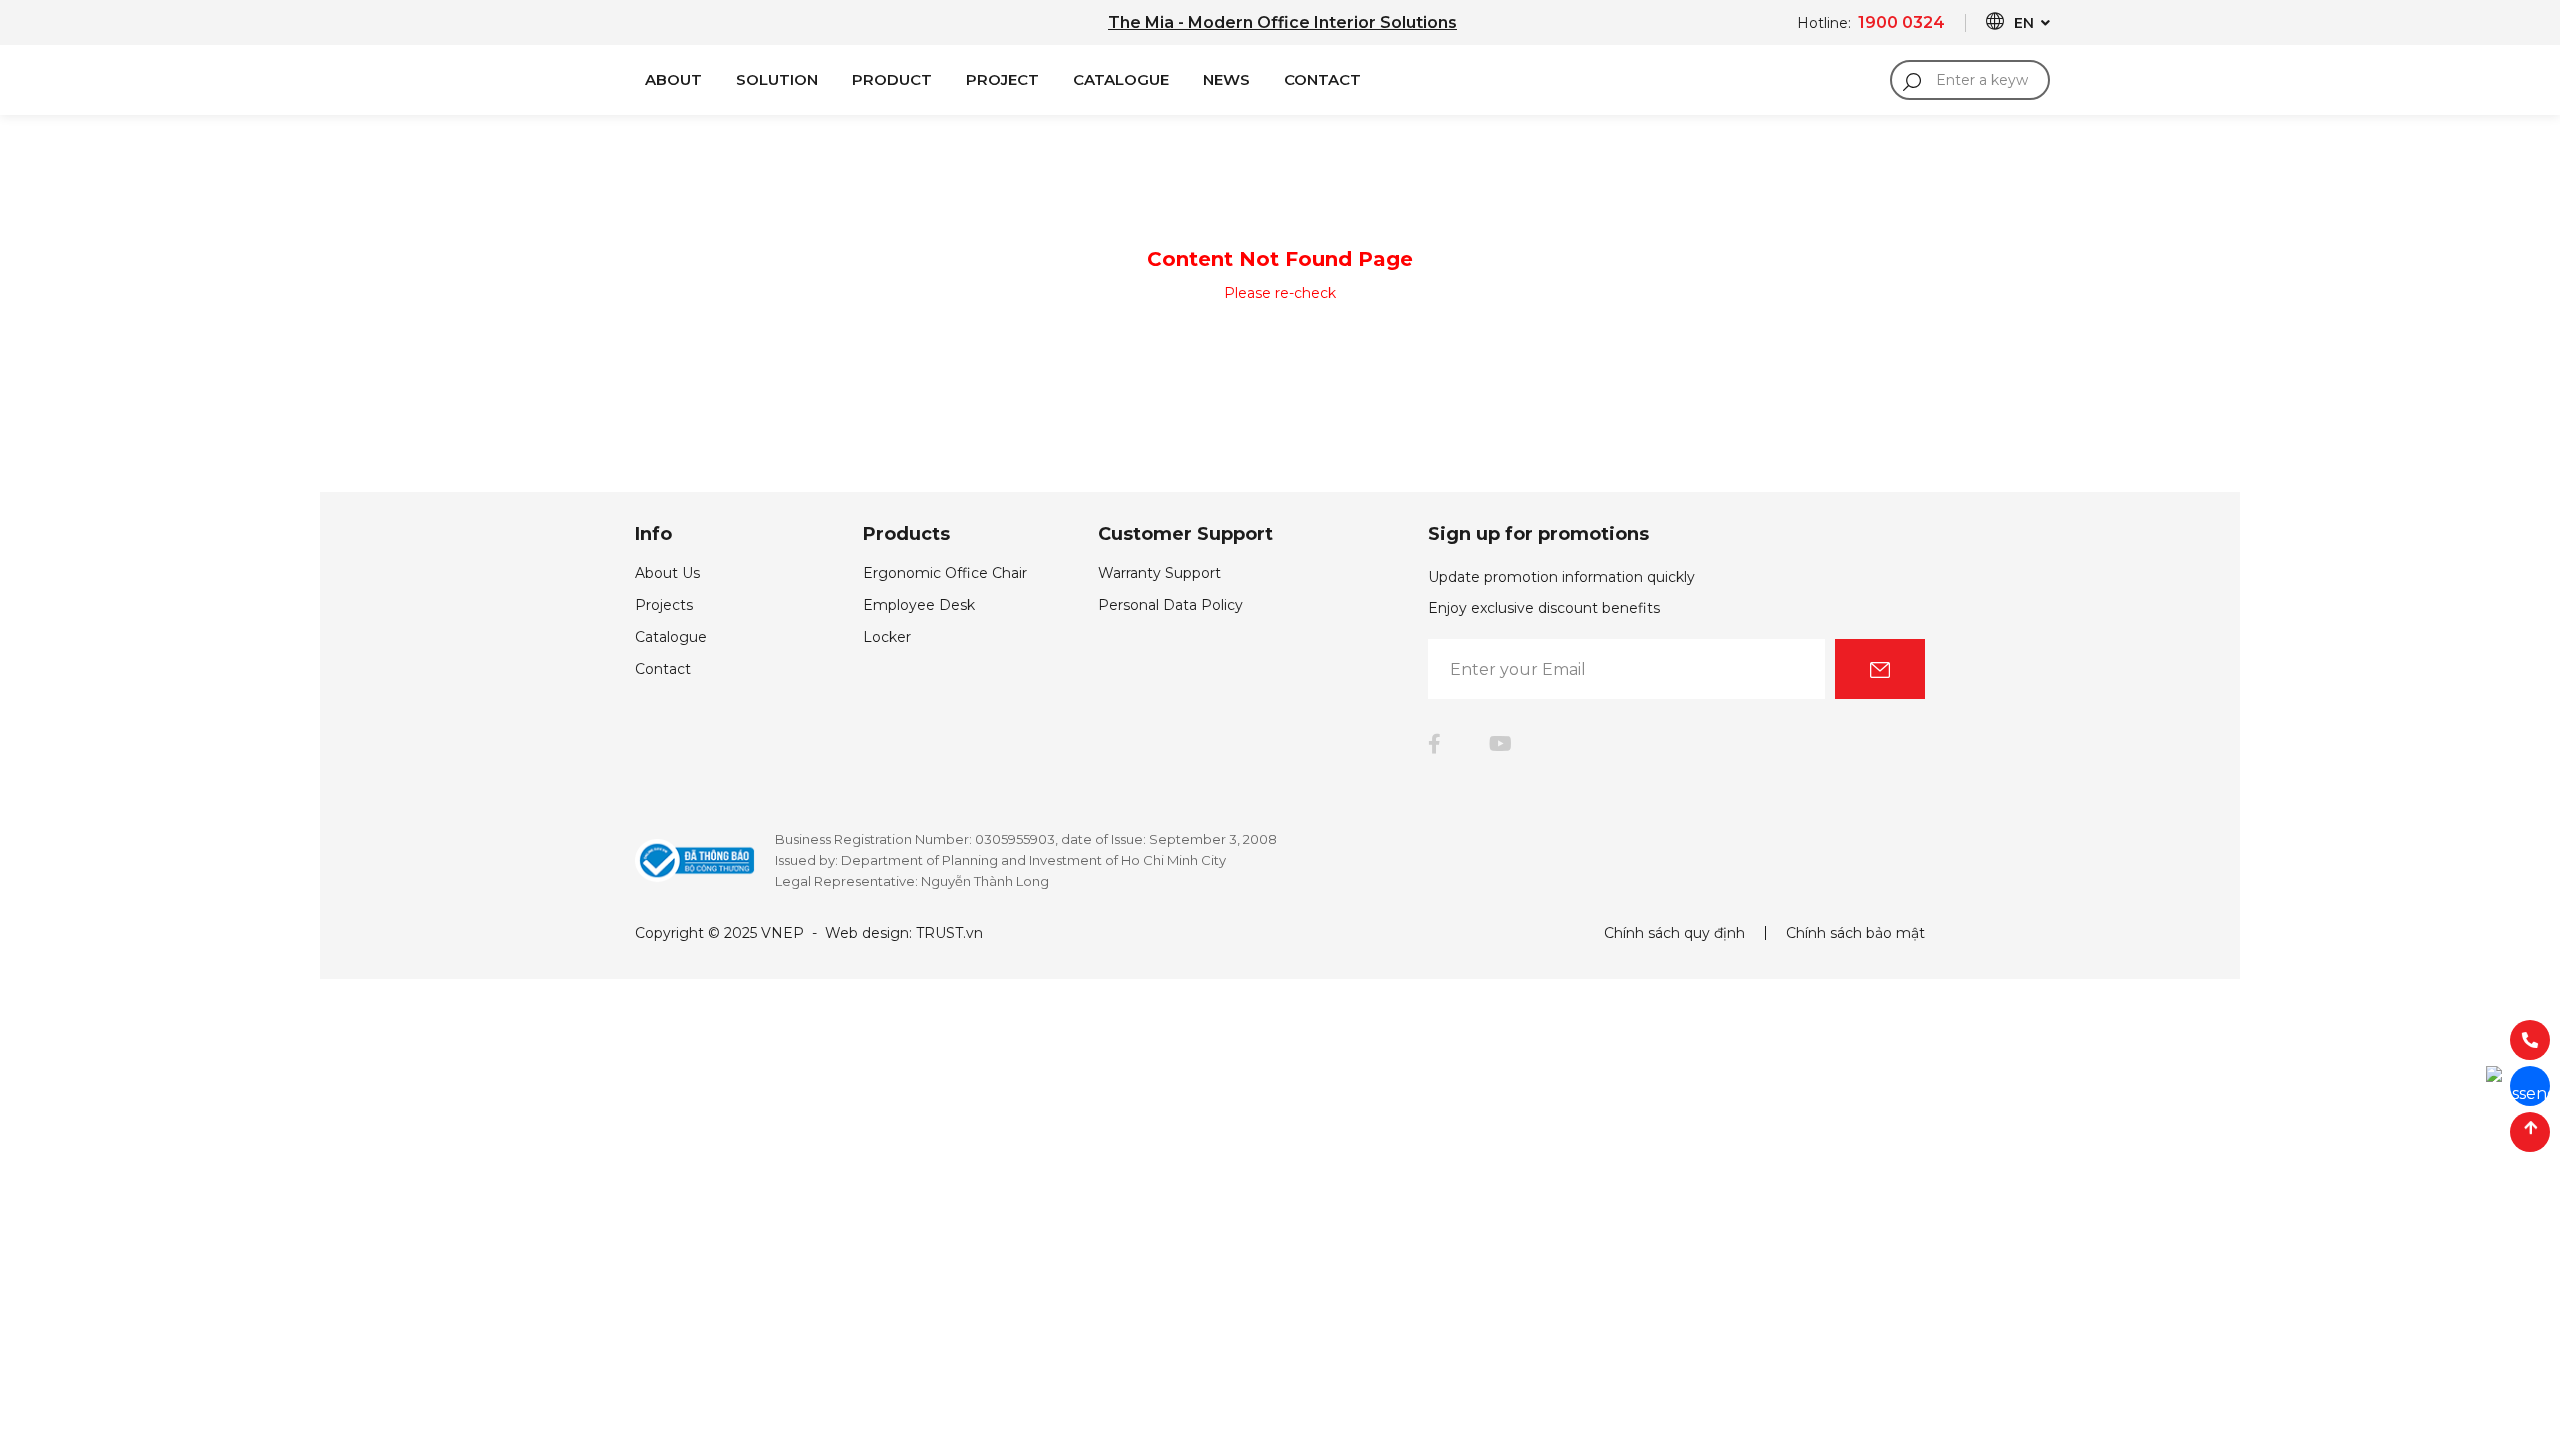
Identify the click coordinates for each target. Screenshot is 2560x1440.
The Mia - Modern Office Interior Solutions (1282, 22)
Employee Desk (919, 605)
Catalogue (1121, 79)
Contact (1322, 79)
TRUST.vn (949, 933)
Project (1002, 79)
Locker (887, 637)
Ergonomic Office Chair (945, 573)
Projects (664, 605)
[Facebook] (1434, 744)
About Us (667, 573)
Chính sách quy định (1674, 933)
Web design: (868, 933)
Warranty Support (1159, 573)
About (673, 79)
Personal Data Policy (1170, 605)
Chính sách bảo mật (1855, 933)
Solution (777, 79)
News (1226, 79)
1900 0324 (1901, 22)
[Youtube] (1500, 744)
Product (892, 79)
